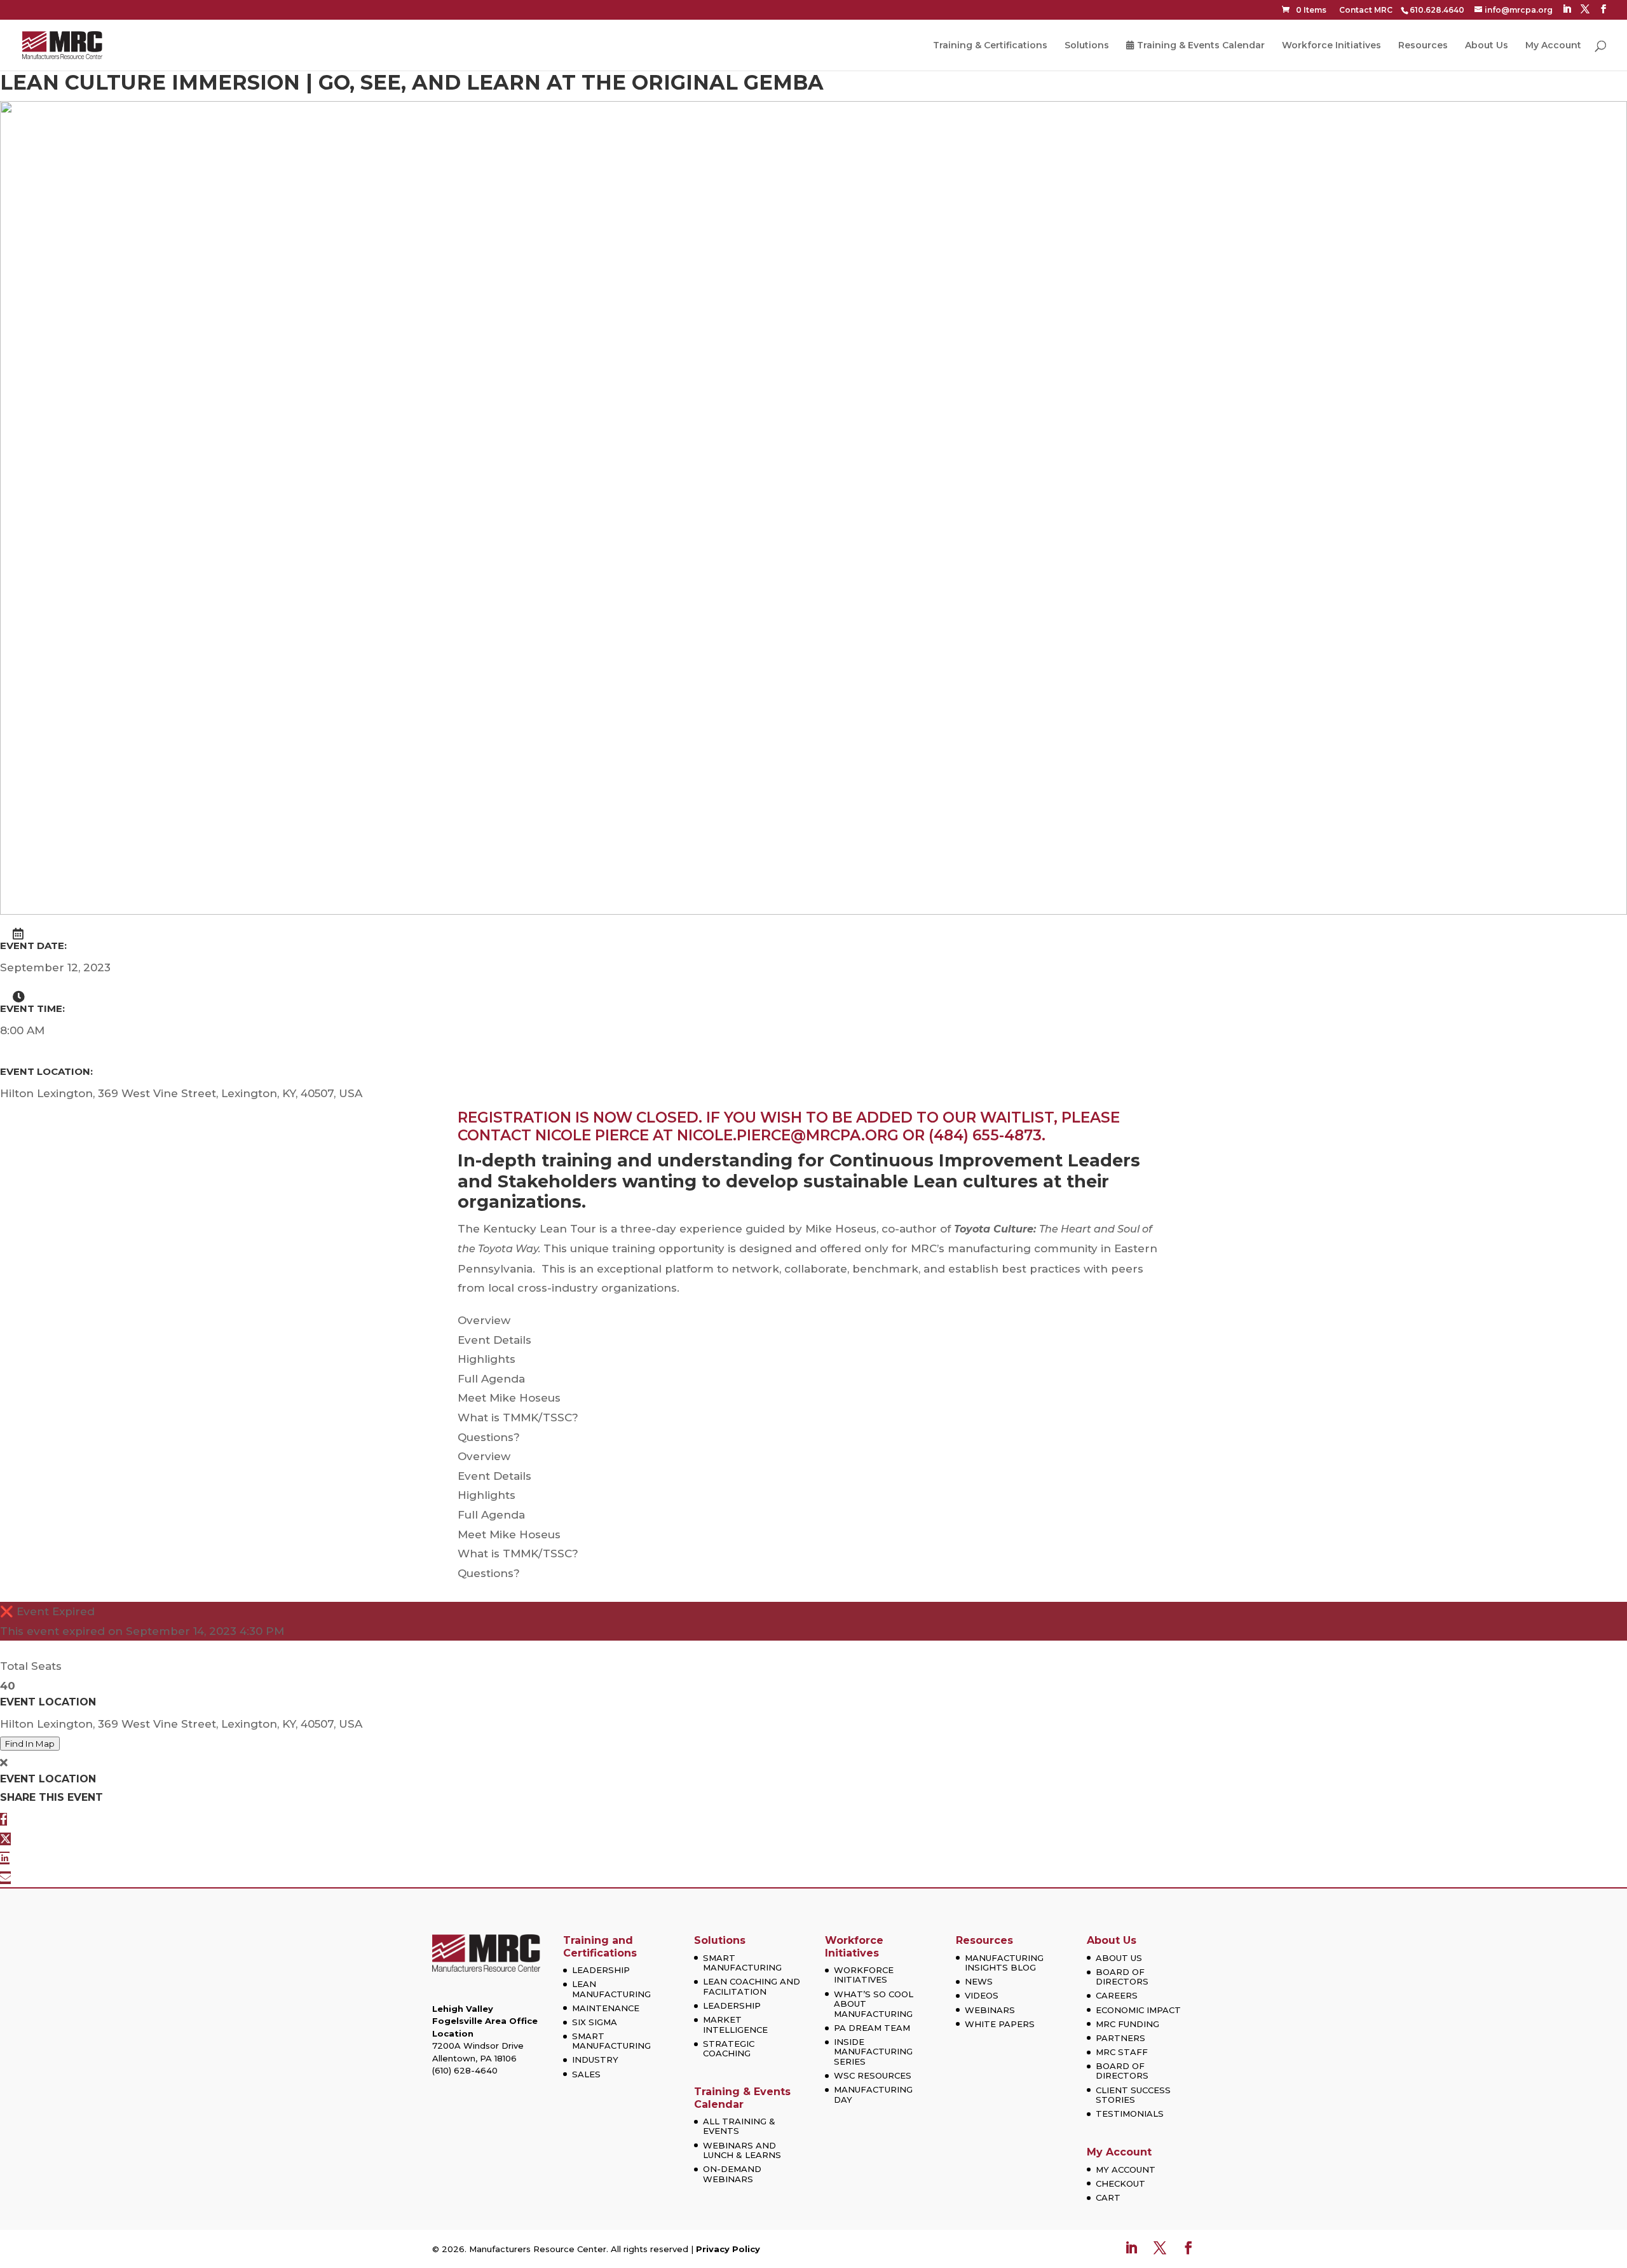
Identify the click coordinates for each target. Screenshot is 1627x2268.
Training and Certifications (600, 1946)
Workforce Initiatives (1331, 46)
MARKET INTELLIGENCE (735, 2025)
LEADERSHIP (601, 1970)
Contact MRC (1366, 10)
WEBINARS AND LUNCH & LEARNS (742, 2150)
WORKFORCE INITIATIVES (864, 1975)
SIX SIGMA (595, 2022)
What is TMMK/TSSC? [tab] (518, 1417)
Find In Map (30, 1744)
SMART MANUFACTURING (611, 2041)
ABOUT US (1119, 1958)
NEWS (979, 1981)
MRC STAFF (1122, 2052)
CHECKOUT (1120, 2183)
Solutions (1087, 46)
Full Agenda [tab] (491, 1379)
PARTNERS (1120, 2038)
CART (1108, 2197)
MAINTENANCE (606, 2008)
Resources (1423, 46)
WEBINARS (990, 2010)
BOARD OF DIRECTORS (1122, 1977)
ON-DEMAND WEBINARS (732, 2174)
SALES (586, 2074)
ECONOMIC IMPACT (1138, 2010)
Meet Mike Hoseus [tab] (509, 1398)
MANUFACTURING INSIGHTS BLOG (1004, 1963)
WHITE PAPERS (1000, 2024)
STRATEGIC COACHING (729, 2049)
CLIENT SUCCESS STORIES (1133, 2095)
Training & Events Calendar (1201, 46)
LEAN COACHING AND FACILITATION (752, 1986)
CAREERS (1117, 1995)
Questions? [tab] (489, 1437)
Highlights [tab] (487, 1359)
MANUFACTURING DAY (873, 2094)
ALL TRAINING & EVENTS (739, 2126)
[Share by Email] (5, 1878)
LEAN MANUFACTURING (611, 1989)
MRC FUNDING (1127, 2024)
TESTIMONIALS (1130, 2114)
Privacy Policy (728, 2249)
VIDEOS (982, 1995)
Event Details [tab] (494, 1340)
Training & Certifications (990, 46)
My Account (1553, 46)
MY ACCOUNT (1126, 2169)
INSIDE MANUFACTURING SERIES (873, 2052)
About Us (1487, 46)
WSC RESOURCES (873, 2075)
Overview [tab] (484, 1320)
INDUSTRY (595, 2060)
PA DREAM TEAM (872, 2028)
